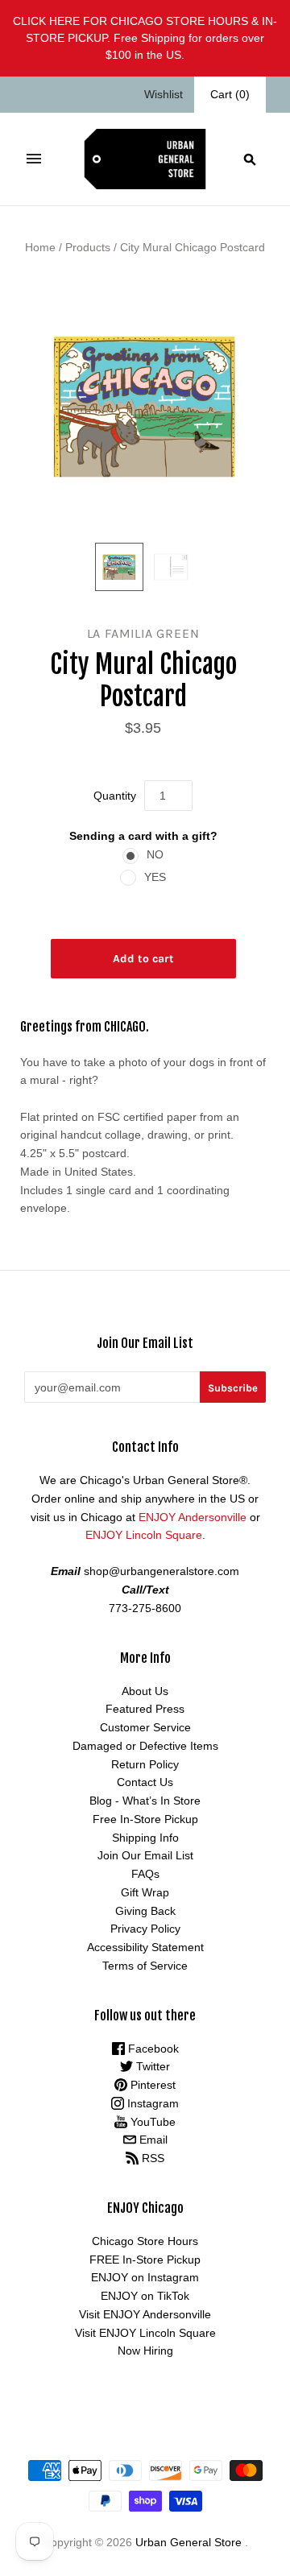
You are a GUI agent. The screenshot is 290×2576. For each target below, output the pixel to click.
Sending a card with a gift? (143, 836)
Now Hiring (145, 2351)
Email (152, 2140)
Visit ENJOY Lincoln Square (145, 2333)
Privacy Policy (145, 1929)
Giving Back (145, 1911)
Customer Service (145, 1727)
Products (88, 247)
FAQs (145, 1874)
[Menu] (34, 159)
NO (155, 854)
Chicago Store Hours (145, 2241)
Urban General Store (188, 2542)
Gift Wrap (145, 1892)
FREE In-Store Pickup (145, 2260)
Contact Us (145, 1782)
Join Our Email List (145, 1855)
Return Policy (145, 1764)
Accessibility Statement (145, 1947)
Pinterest (151, 2085)
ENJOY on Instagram (145, 2277)
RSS (151, 2158)
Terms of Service (145, 1966)
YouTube (151, 2122)
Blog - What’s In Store (145, 1801)
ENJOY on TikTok (145, 2296)
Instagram (151, 2103)
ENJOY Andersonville (193, 1517)
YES (155, 877)
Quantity (115, 796)
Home (40, 247)
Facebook (152, 2049)
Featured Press (145, 1709)
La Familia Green (143, 633)
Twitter (151, 2066)
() (230, 94)
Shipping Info (145, 1838)
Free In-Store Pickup (145, 1819)
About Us (145, 1691)
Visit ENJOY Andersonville (145, 2314)
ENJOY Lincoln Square (144, 1535)
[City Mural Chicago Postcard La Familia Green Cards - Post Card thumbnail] (119, 567)
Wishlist (164, 94)
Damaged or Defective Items (145, 1746)
